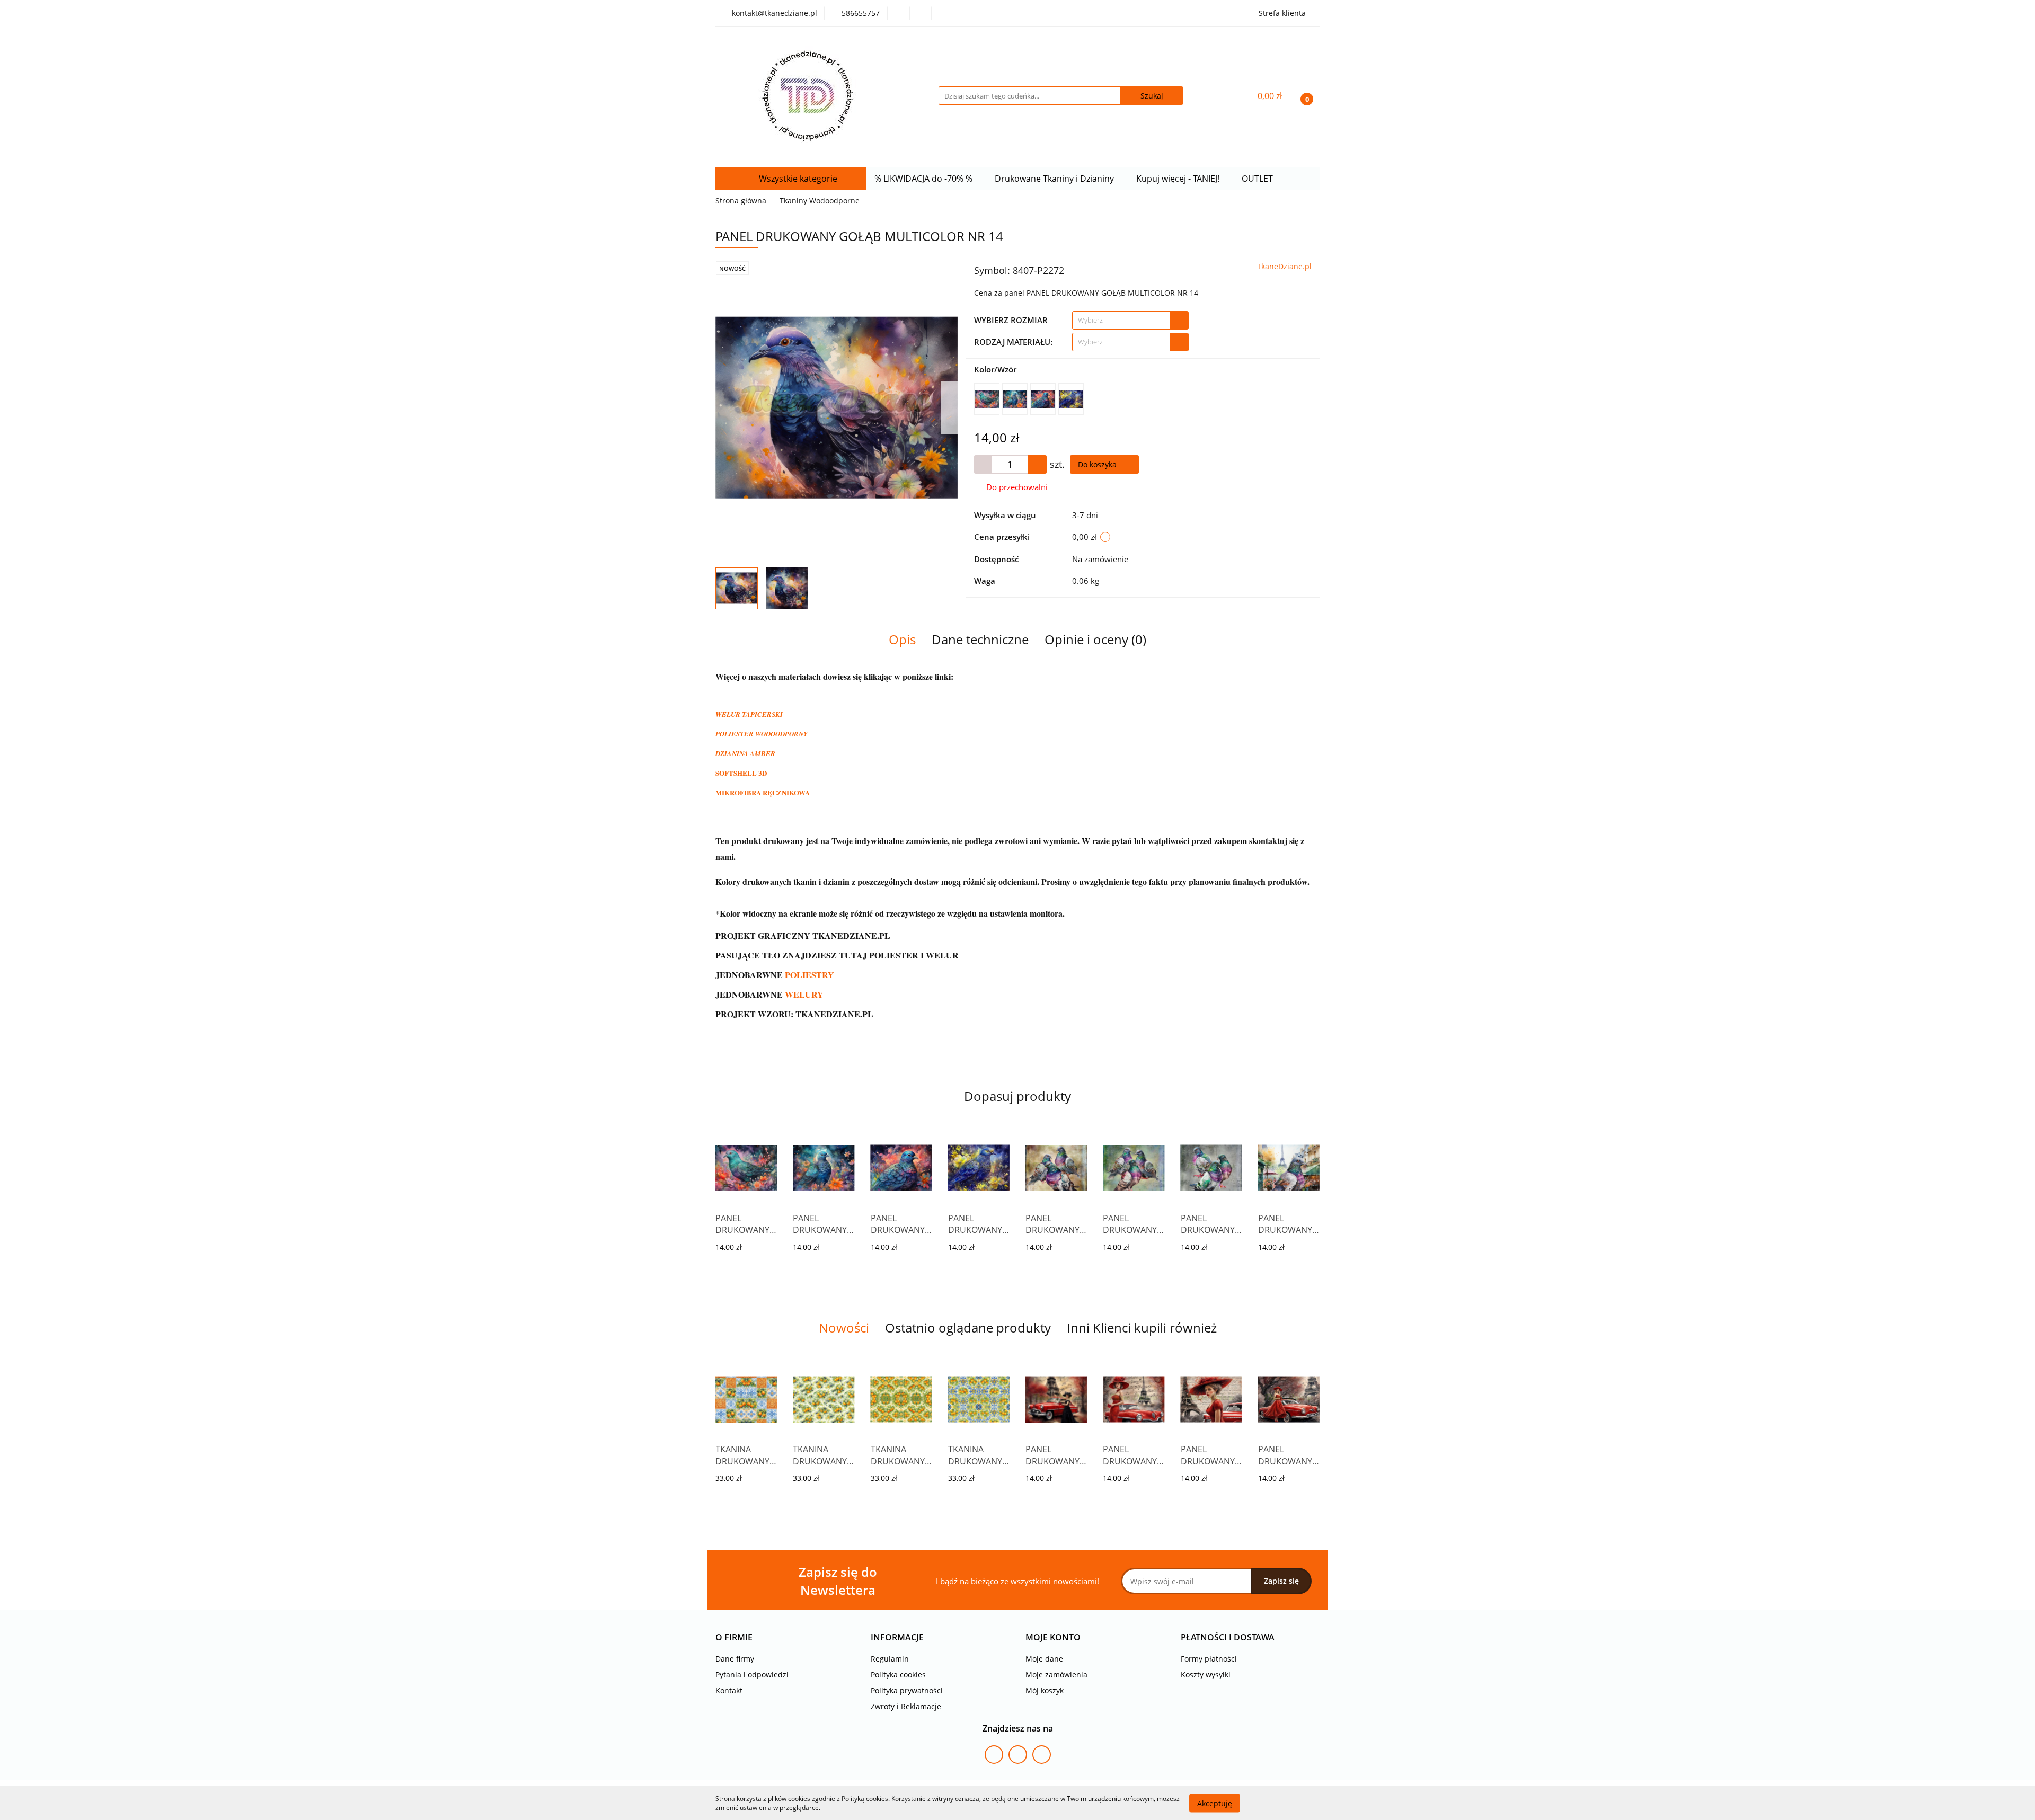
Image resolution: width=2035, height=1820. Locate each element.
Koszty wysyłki (1206, 1675)
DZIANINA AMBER (745, 753)
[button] (734, 1637)
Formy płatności (1209, 1659)
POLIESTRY (809, 975)
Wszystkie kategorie (797, 179)
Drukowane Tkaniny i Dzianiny (1055, 179)
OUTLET (1258, 179)
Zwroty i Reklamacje (906, 1706)
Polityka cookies (898, 1675)
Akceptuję (1215, 1803)
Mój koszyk (1045, 1690)
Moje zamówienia (1056, 1675)
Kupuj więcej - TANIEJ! (1179, 179)
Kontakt (729, 1690)
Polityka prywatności (907, 1690)
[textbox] (1121, 320)
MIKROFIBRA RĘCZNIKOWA (763, 792)
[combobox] (1130, 320)
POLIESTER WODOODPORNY (762, 734)
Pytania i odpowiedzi (752, 1675)
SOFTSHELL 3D (741, 773)
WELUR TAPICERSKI (749, 714)
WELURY (804, 994)
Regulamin (890, 1659)
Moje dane (1044, 1659)
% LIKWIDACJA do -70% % (924, 179)
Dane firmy (735, 1659)
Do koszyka (1098, 464)
